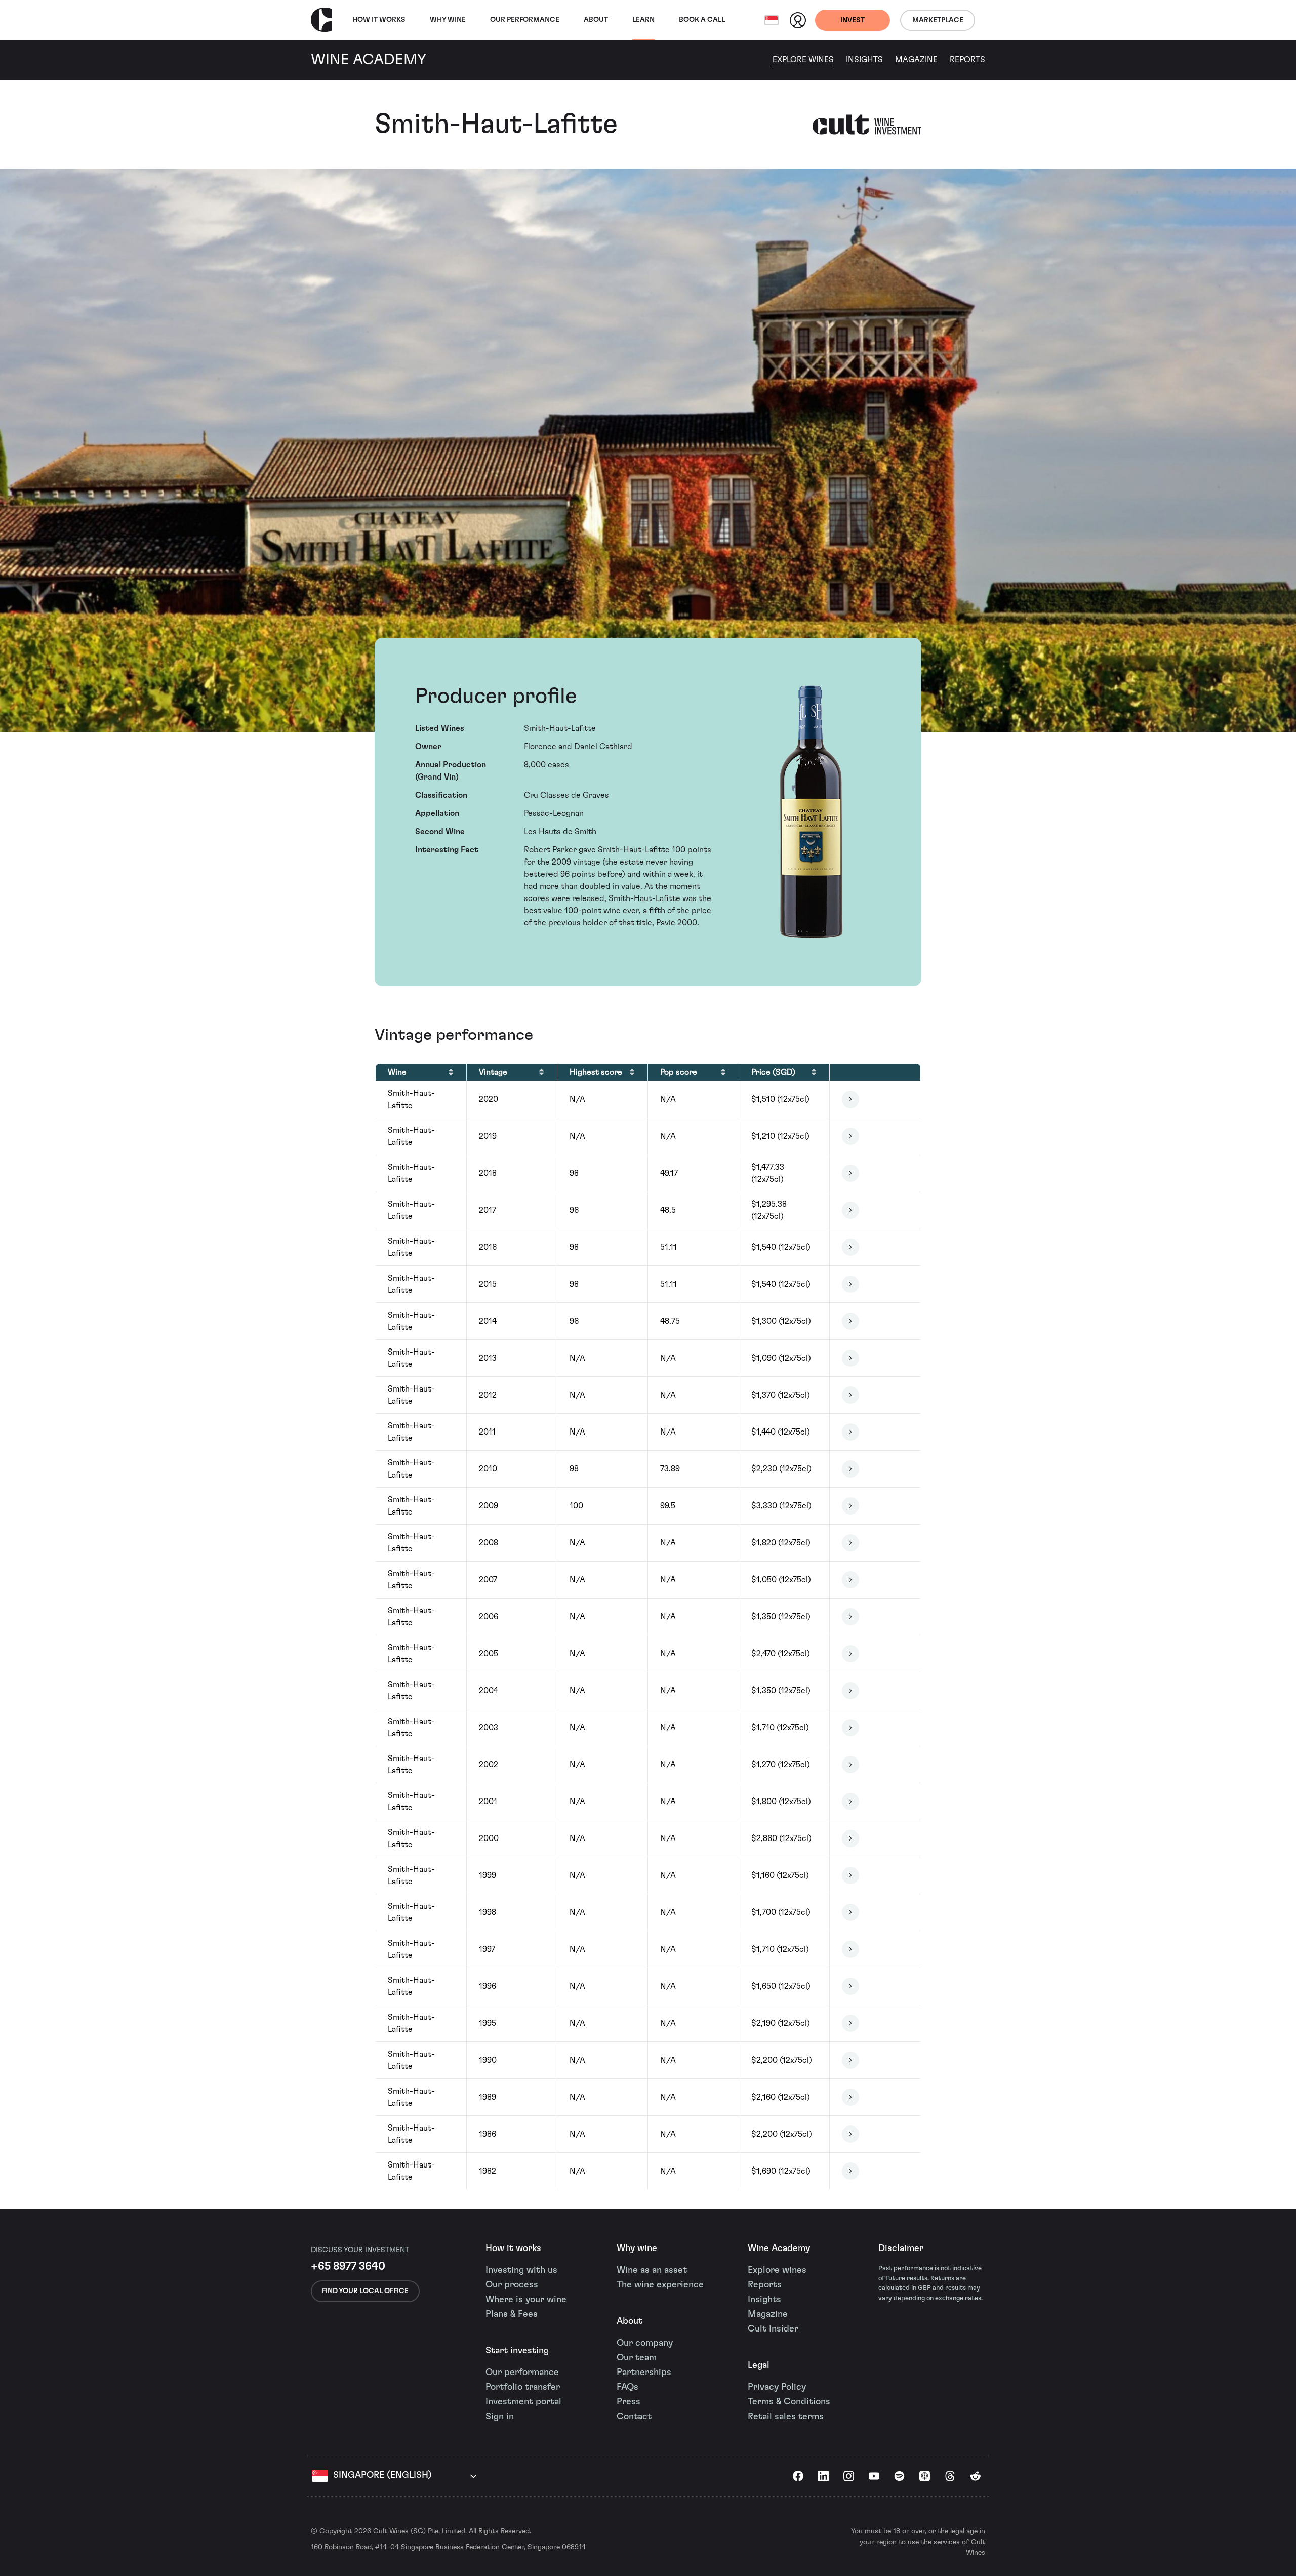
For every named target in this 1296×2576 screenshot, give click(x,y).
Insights (864, 60)
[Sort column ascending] (451, 1072)
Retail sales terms (786, 2417)
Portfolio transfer (523, 2387)
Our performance (522, 2373)
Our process (512, 2285)
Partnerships (644, 2373)
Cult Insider (773, 2329)
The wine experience (660, 2285)
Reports (967, 60)
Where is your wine (526, 2300)
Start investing (517, 2351)
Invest (853, 20)
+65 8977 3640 (348, 2266)
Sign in (500, 2417)
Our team (637, 2358)
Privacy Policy (777, 2387)
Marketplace (938, 20)
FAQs (627, 2387)
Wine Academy (779, 2248)
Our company (645, 2343)
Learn (643, 20)
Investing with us (521, 2270)
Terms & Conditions (789, 2402)
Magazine (916, 60)
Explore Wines (803, 60)
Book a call (702, 20)
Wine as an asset (652, 2270)
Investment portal (523, 2402)
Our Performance (525, 20)
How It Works (379, 20)
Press (629, 2402)
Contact (634, 2417)
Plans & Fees (512, 2314)
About (596, 20)
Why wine (448, 20)
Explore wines (777, 2270)
